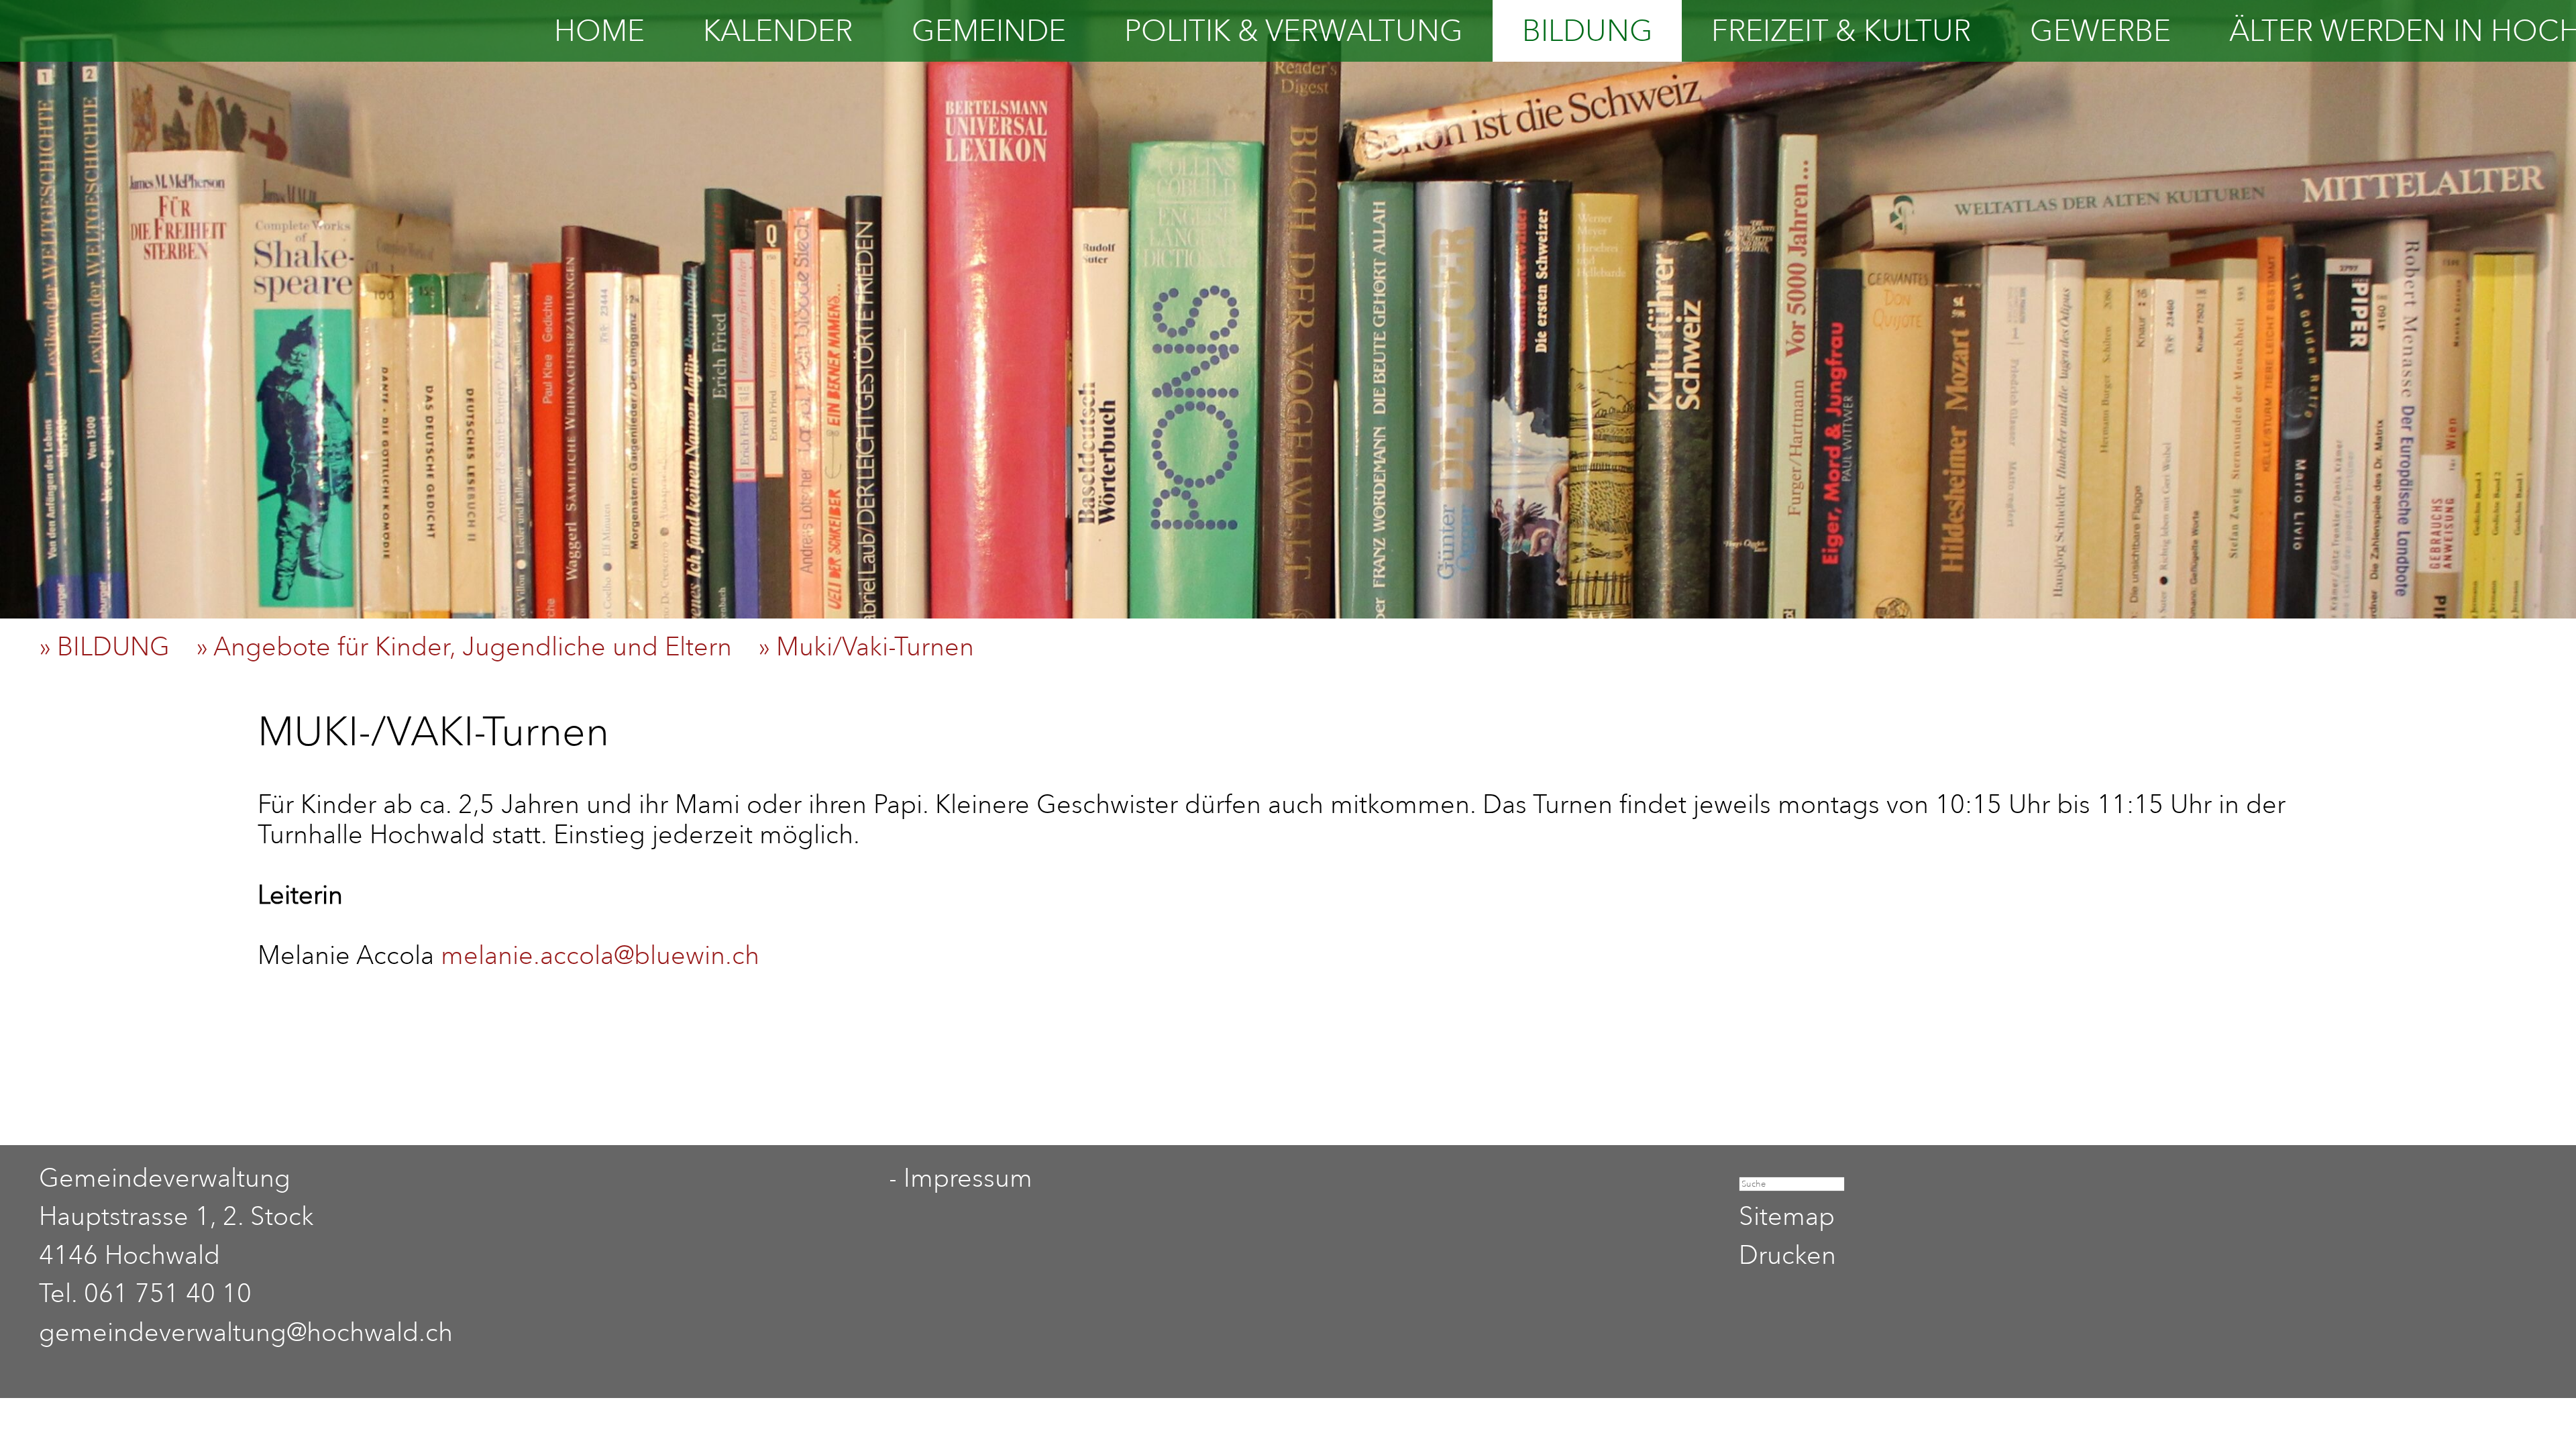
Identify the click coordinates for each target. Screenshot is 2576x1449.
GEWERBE (2100, 31)
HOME (599, 31)
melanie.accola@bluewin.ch (600, 955)
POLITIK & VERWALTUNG (1294, 31)
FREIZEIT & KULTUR (1841, 31)
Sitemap (1787, 1216)
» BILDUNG (114, 646)
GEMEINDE (989, 31)
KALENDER (778, 31)
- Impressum (961, 1178)
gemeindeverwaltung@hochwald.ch (246, 1332)
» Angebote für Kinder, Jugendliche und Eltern (474, 646)
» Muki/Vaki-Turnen (876, 646)
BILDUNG (1588, 31)
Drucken (1787, 1255)
